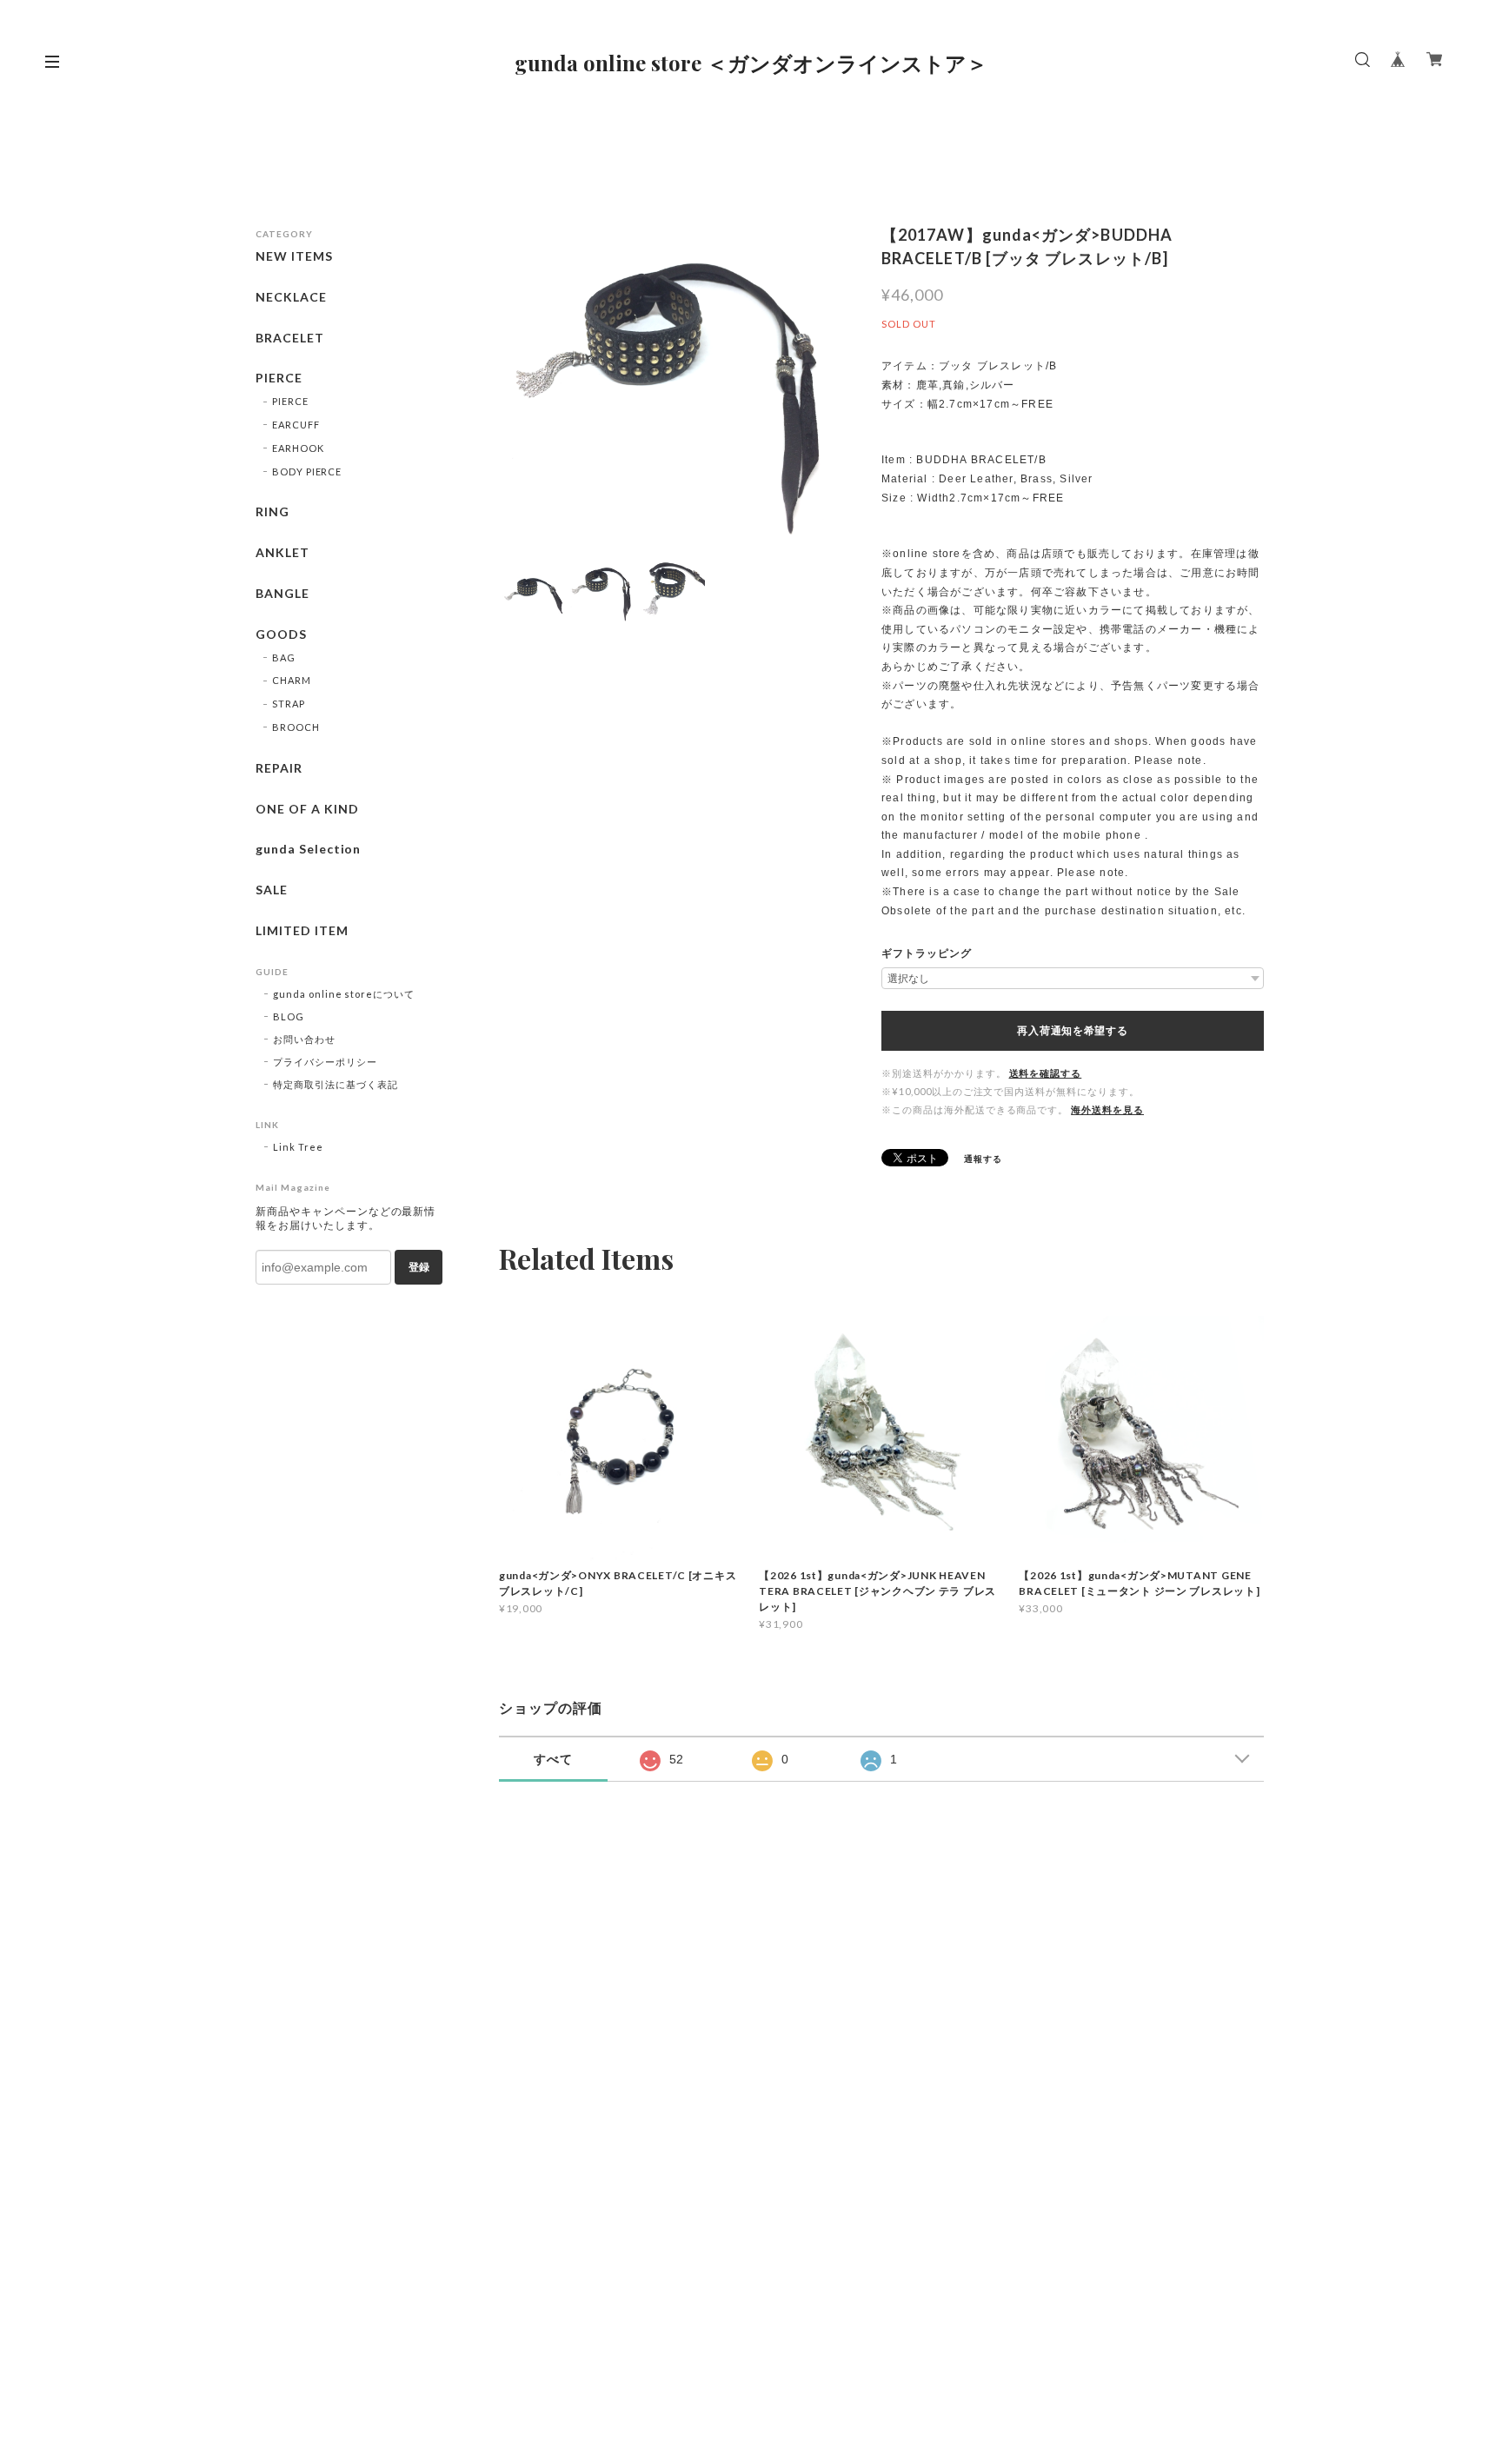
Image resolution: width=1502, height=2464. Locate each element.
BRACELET (290, 338)
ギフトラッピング (927, 953)
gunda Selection (308, 849)
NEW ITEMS (294, 256)
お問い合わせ (304, 1039)
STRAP (289, 704)
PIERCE (279, 378)
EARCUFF (296, 425)
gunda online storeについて (344, 994)
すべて (553, 1759)
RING (272, 512)
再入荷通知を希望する (1072, 1031)
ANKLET (282, 553)
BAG (284, 658)
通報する (983, 1159)
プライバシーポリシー (325, 1062)
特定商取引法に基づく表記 (336, 1084)
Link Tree (298, 1147)
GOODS (281, 634)
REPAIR (279, 768)
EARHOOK (298, 448)
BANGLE (282, 594)
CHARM (292, 680)
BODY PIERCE (307, 472)
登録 (419, 1267)
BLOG (289, 1016)
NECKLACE (291, 297)
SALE (272, 890)
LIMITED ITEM (302, 931)
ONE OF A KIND (307, 809)
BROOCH (296, 727)
